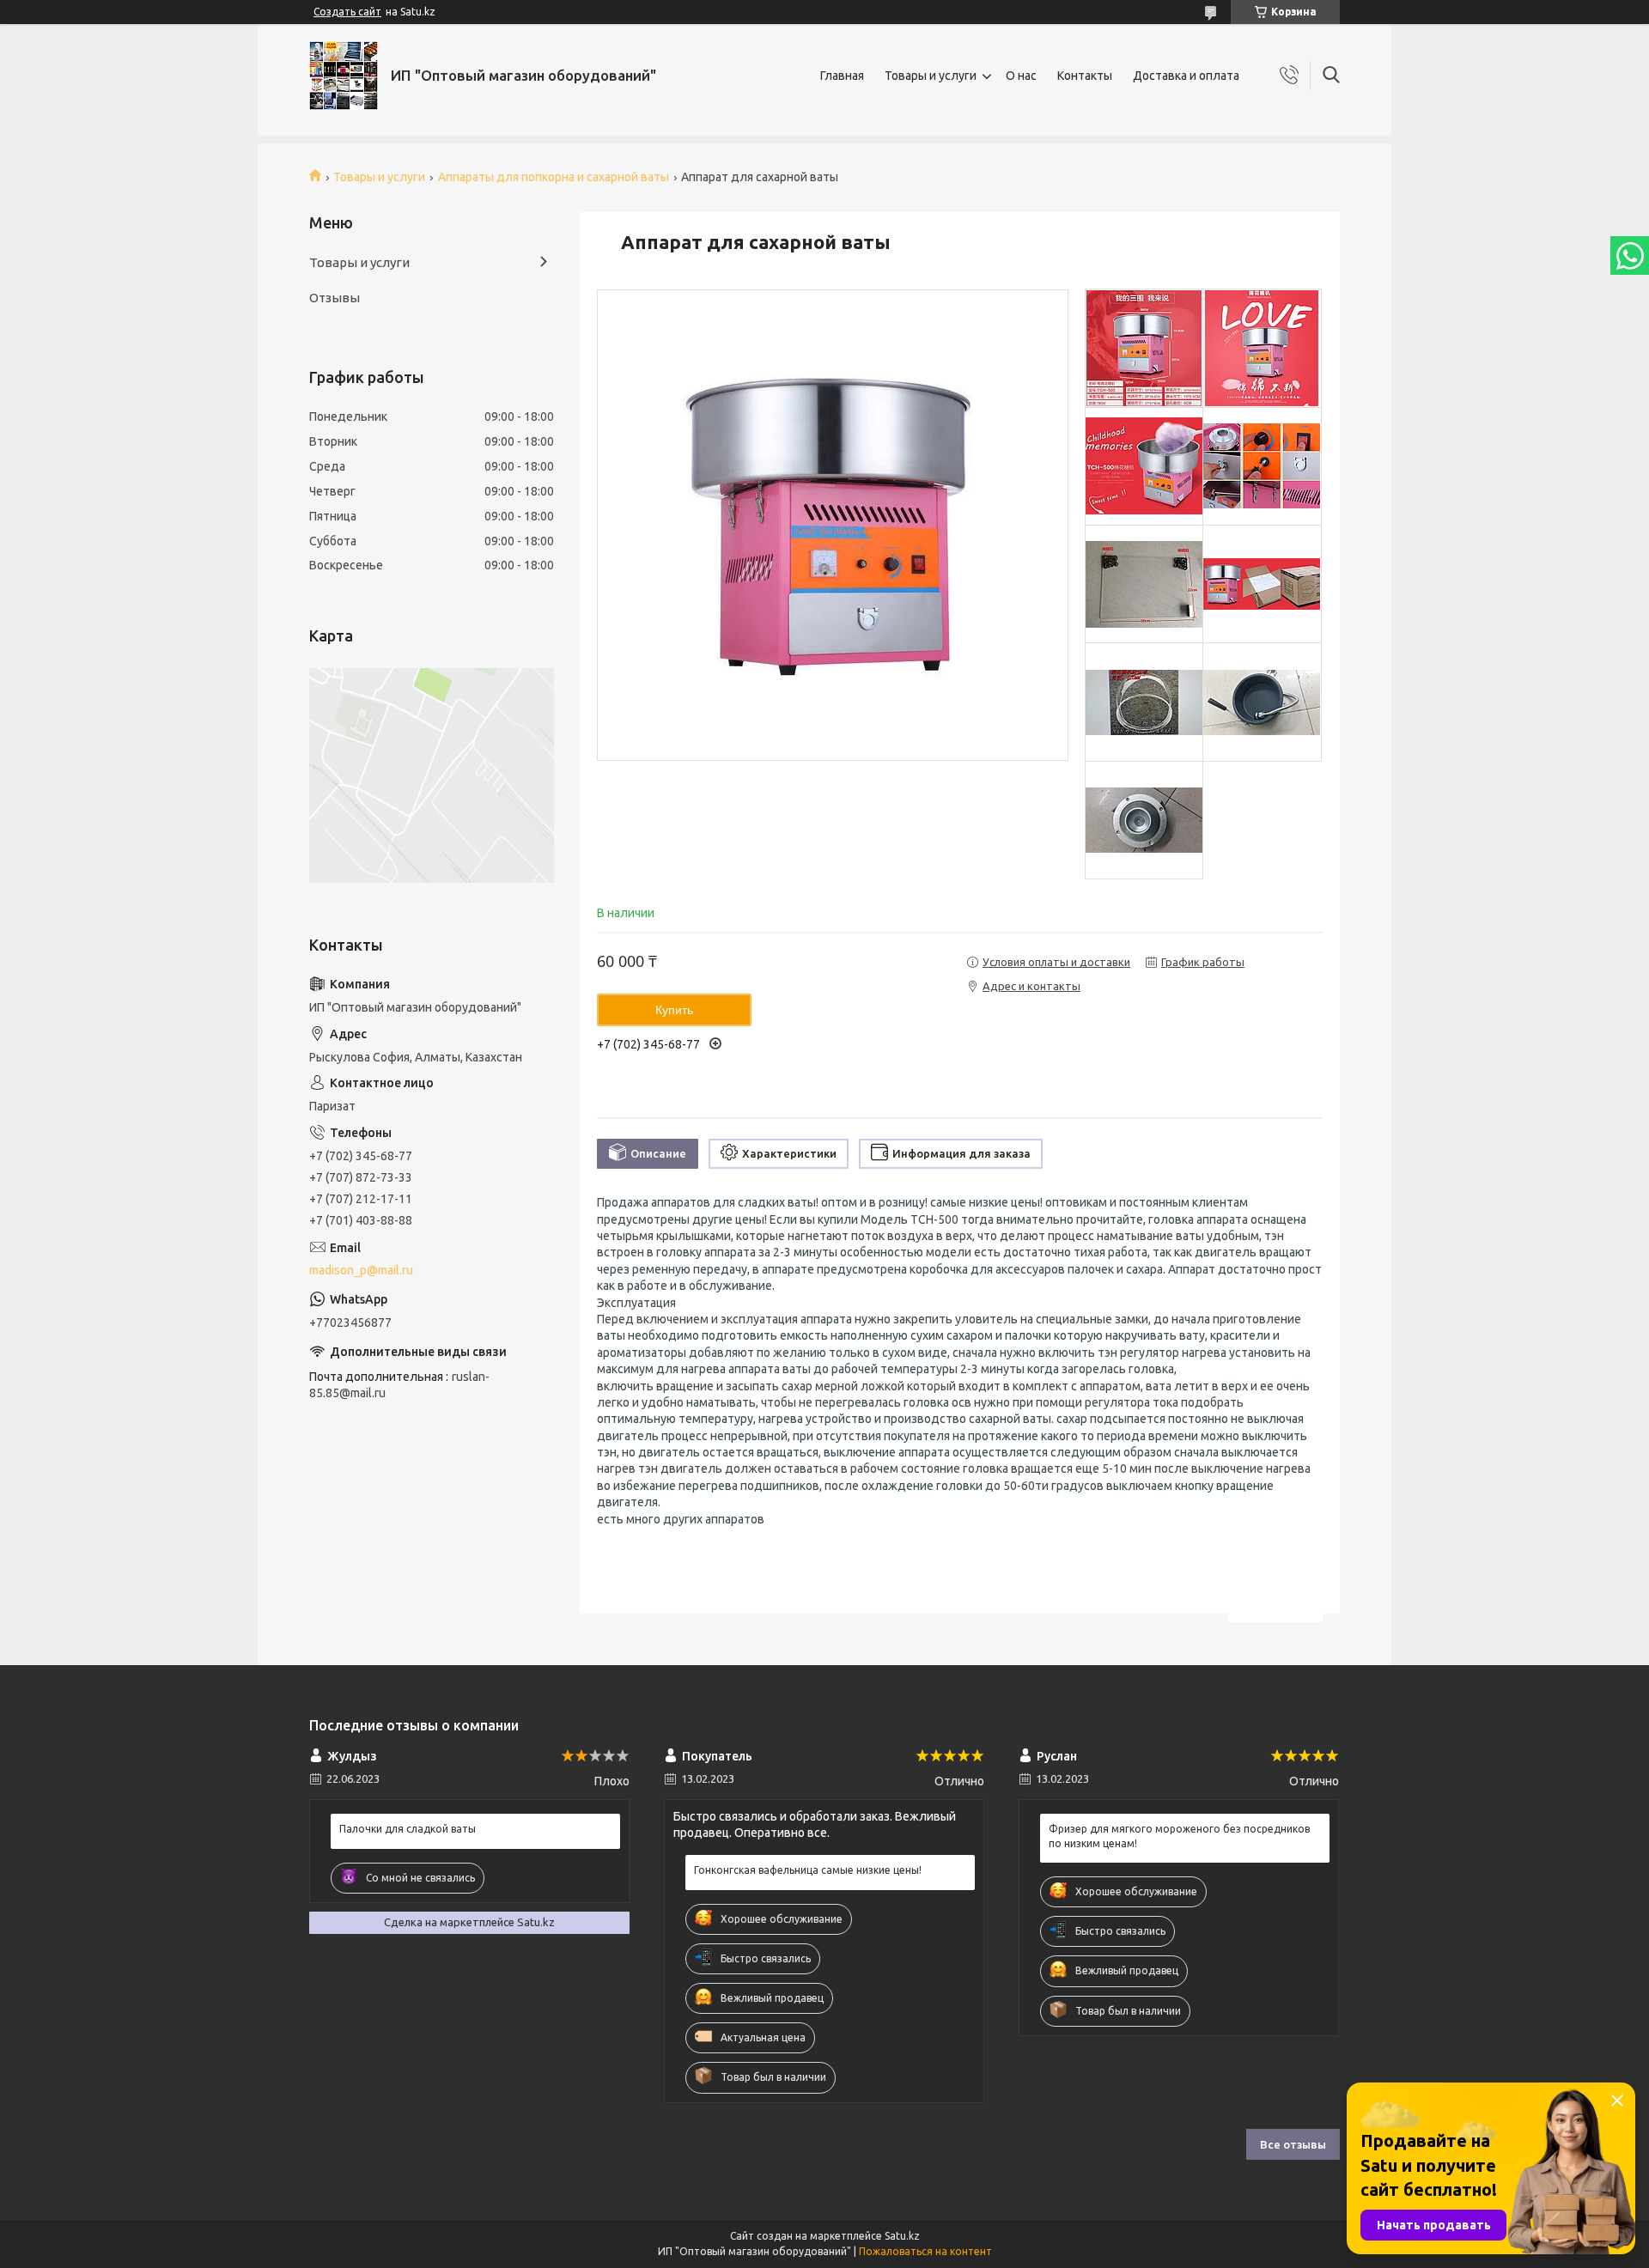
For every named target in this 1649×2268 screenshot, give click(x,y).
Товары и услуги (931, 76)
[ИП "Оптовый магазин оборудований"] (344, 76)
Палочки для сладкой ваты (408, 1829)
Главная (842, 76)
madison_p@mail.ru (361, 1270)
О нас (1021, 76)
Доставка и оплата (1186, 76)
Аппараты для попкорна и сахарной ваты (554, 177)
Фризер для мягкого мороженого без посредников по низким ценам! (1179, 1836)
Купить (674, 1010)
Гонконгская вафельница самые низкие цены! (808, 1870)
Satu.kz (902, 2236)
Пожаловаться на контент (925, 2251)
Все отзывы (1293, 2144)
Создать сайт (347, 12)
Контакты (1085, 76)
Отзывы (335, 298)
